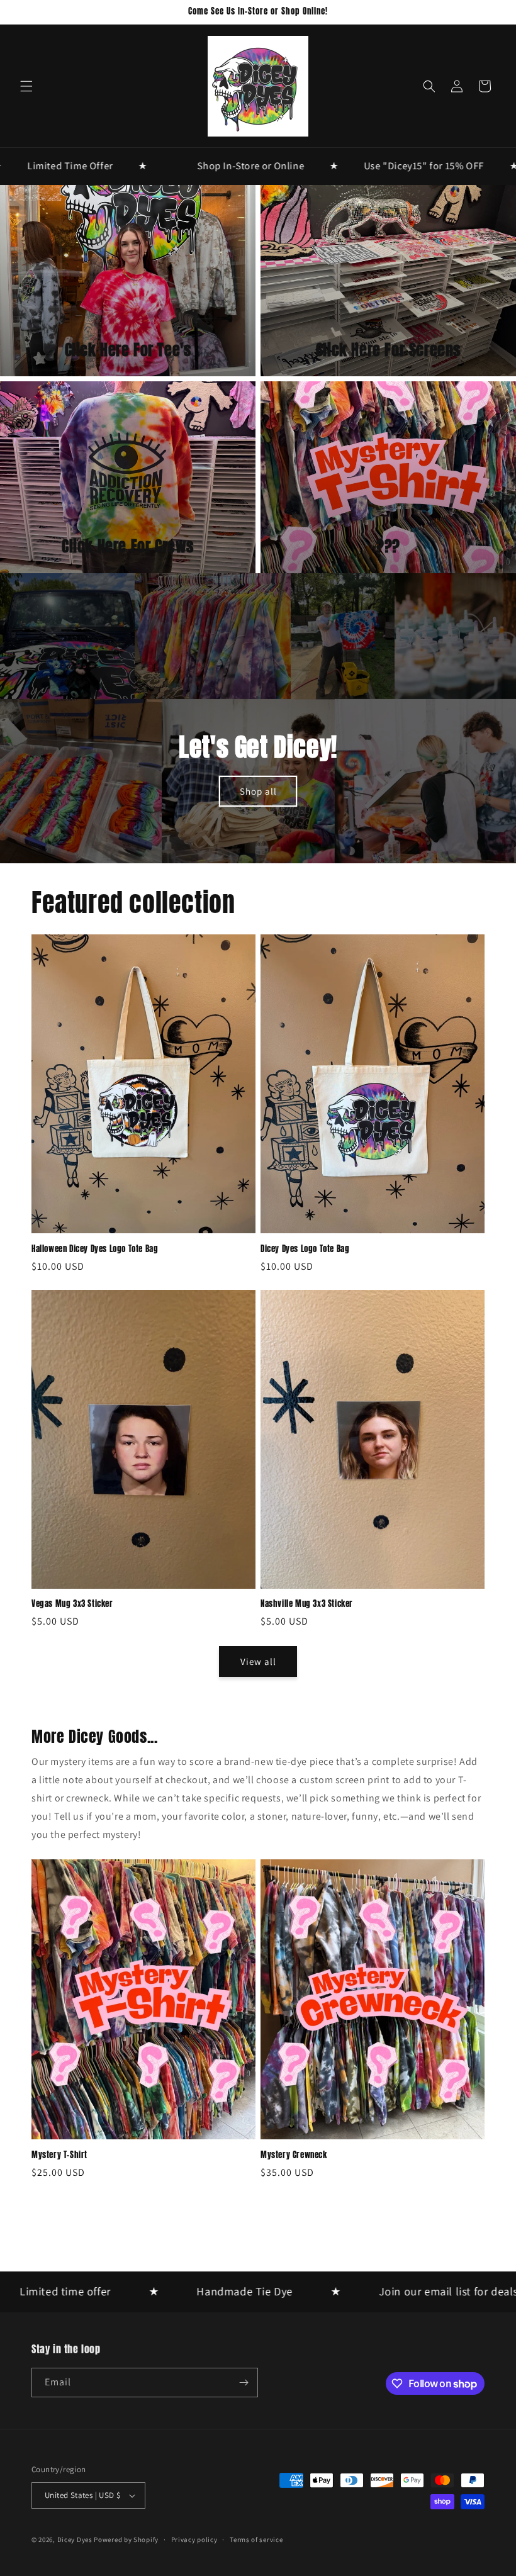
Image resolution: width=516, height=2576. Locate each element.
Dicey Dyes (75, 2540)
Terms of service (256, 2540)
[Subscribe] (244, 2383)
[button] (26, 86)
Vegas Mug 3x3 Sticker (72, 1604)
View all (258, 1661)
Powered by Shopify (126, 2540)
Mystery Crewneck (294, 2155)
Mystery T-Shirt (59, 2155)
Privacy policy (194, 2540)
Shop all (258, 791)
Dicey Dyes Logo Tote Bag (305, 1249)
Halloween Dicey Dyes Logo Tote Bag (95, 1249)
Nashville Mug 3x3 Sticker (307, 1604)
